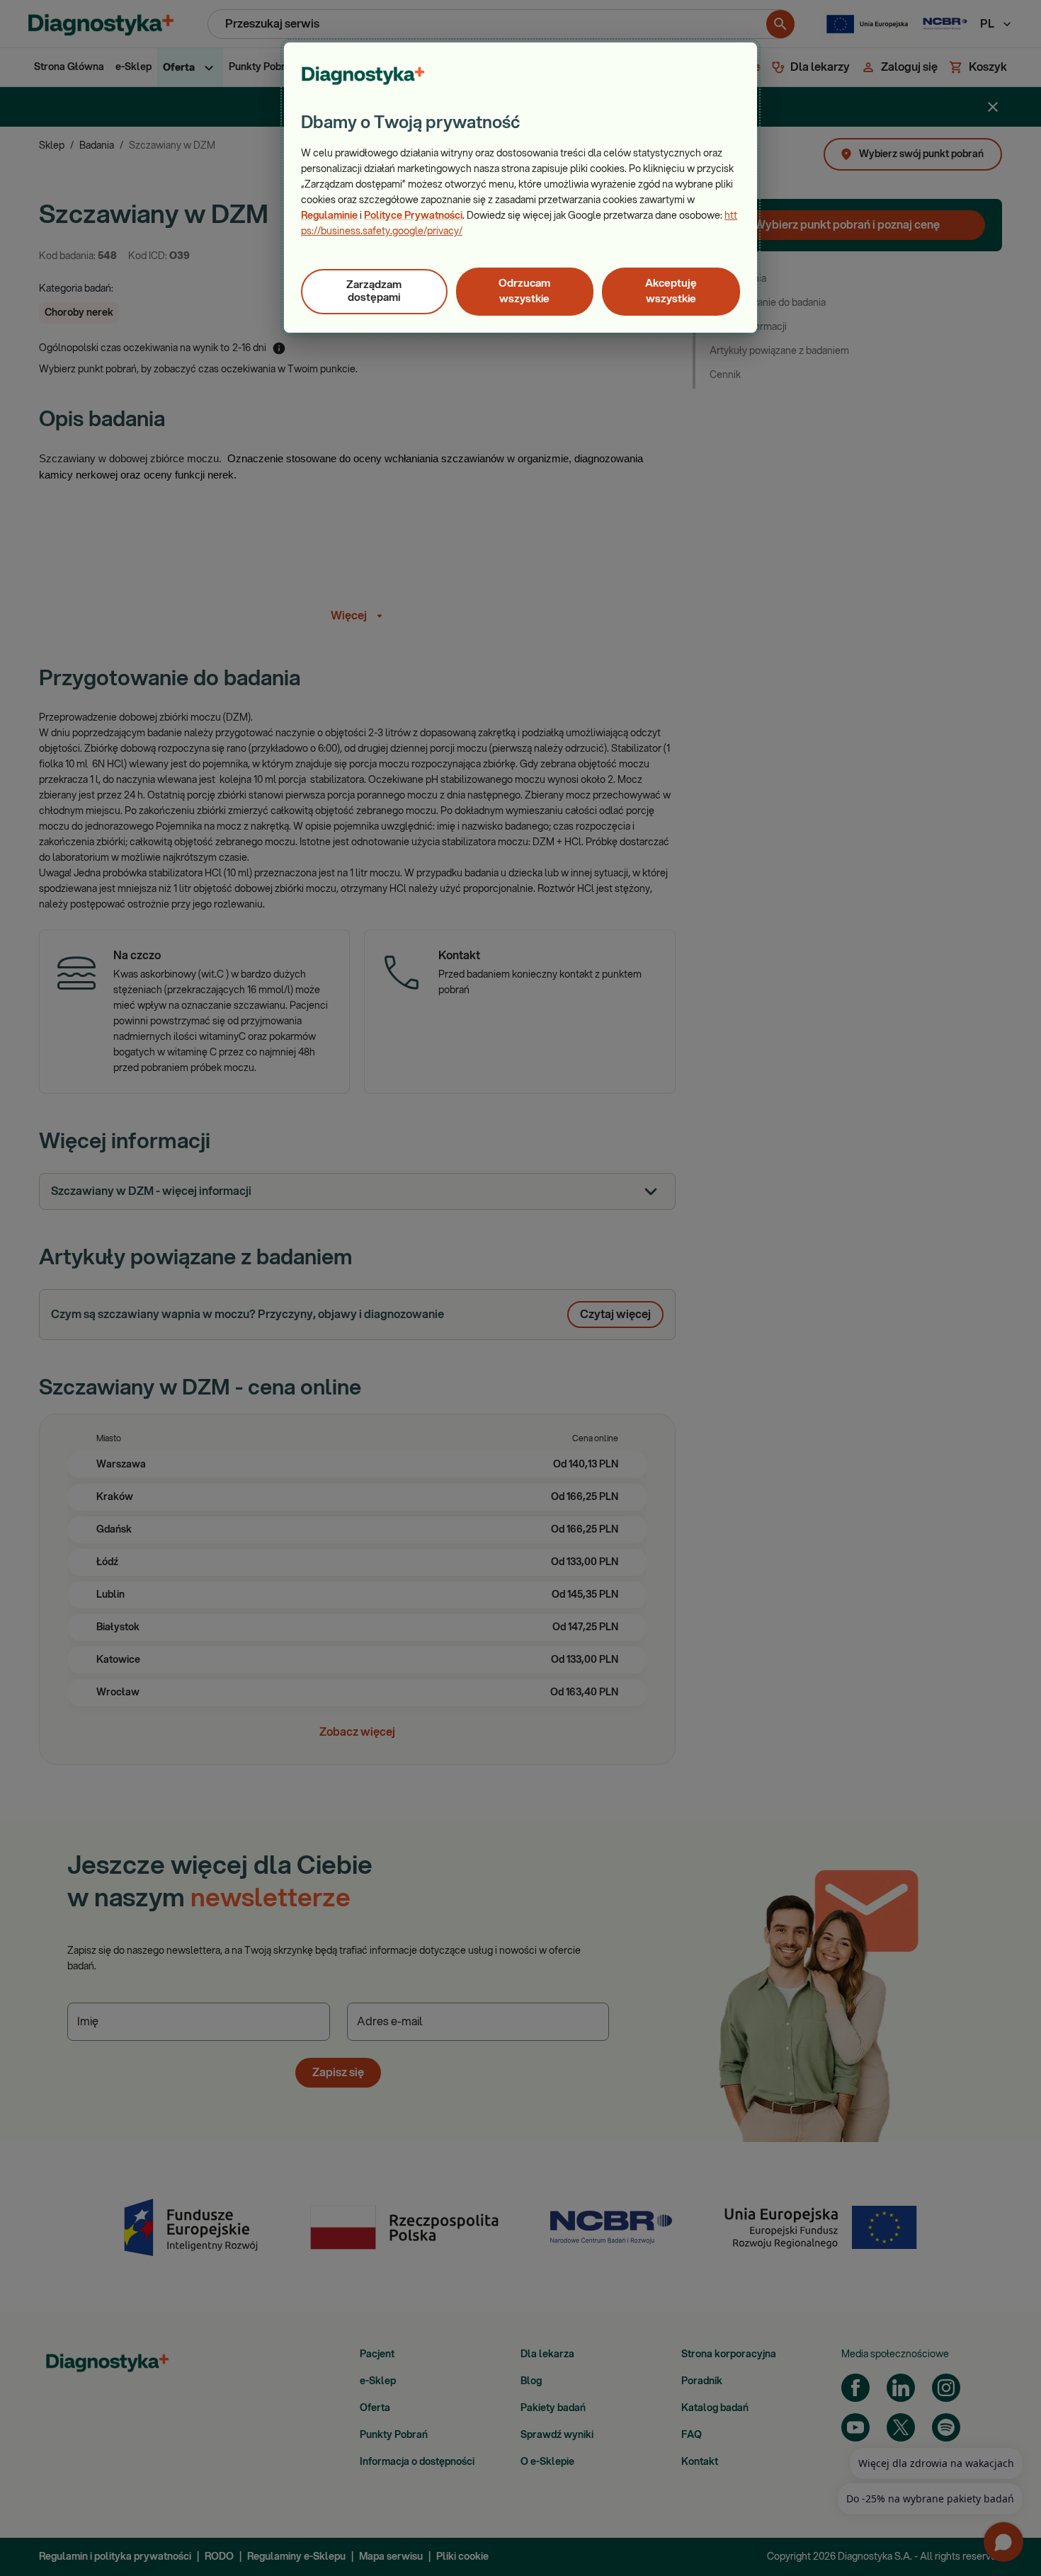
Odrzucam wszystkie (524, 291)
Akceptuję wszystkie (671, 291)
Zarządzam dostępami (374, 291)
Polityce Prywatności (413, 216)
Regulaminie (329, 216)
